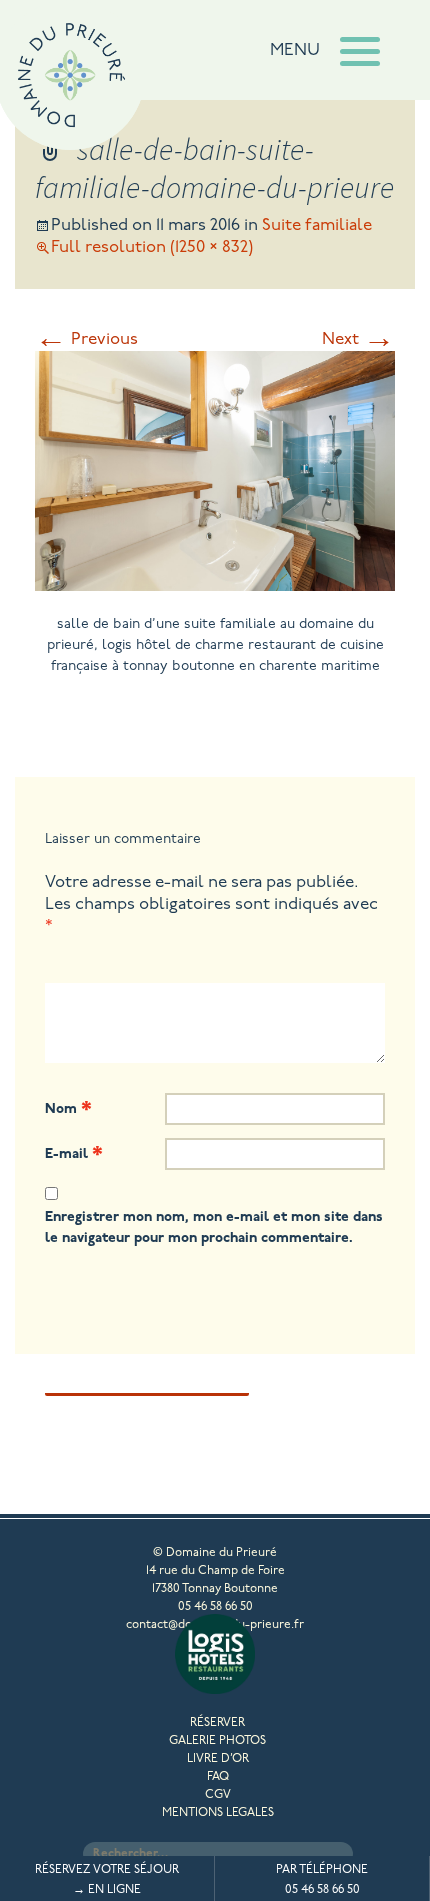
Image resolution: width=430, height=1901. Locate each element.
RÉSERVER (217, 1723)
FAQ (218, 1777)
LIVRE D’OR (218, 1759)
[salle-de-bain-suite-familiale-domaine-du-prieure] (215, 583)
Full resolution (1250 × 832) (152, 247)
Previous (86, 339)
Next (358, 339)
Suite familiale (317, 225)
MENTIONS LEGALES (218, 1813)
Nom (68, 1108)
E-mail (74, 1153)
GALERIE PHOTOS (217, 1741)
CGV (218, 1795)
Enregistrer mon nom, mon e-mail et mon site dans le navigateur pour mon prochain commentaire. (214, 1228)
